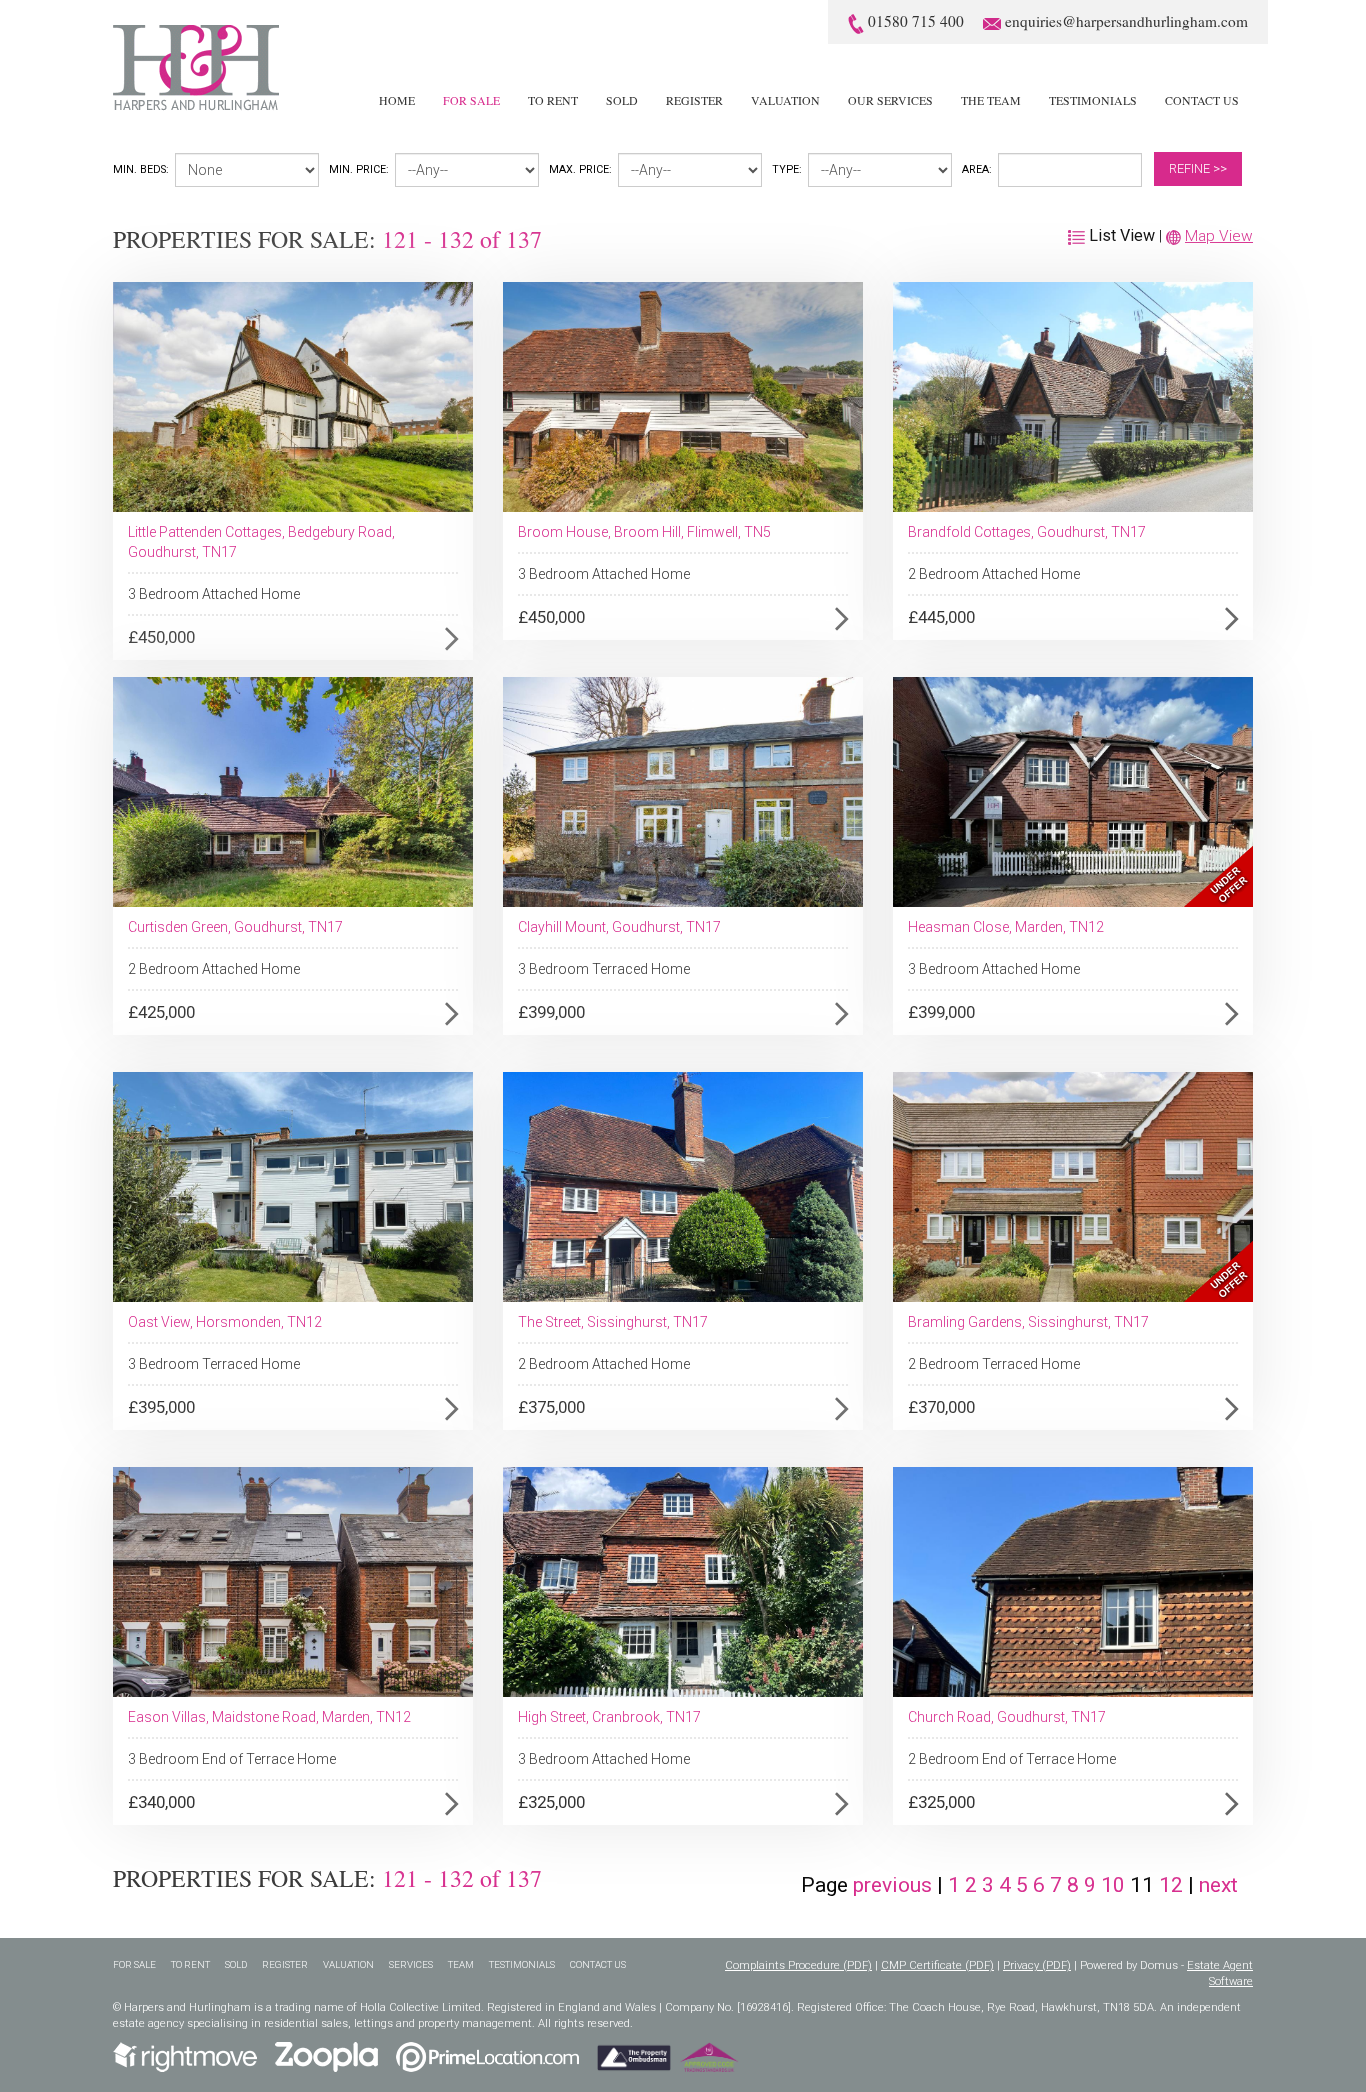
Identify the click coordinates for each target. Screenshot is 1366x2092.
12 (1173, 1885)
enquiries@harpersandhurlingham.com (1126, 21)
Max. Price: (580, 169)
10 (1115, 1885)
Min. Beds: (141, 169)
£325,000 (551, 1802)
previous (892, 1885)
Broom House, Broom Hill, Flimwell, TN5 (644, 532)
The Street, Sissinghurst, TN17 (613, 1322)
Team (461, 1964)
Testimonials (1093, 100)
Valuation (785, 100)
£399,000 (551, 1012)
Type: (787, 169)
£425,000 (161, 1012)
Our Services (890, 100)
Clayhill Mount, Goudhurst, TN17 (619, 927)
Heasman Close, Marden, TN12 (1006, 927)
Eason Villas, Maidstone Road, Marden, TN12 (269, 1717)
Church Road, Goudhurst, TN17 (1007, 1717)
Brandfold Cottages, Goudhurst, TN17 (1027, 532)
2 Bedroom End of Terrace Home (1012, 1759)
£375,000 (551, 1407)
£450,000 (161, 637)
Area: (977, 169)
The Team (991, 100)
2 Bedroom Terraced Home (994, 1364)
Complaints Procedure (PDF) (798, 1965)
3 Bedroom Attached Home (214, 594)
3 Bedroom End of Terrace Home (232, 1759)
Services (411, 1964)
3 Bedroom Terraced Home (604, 969)
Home (397, 100)
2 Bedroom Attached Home (994, 574)
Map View (1219, 236)
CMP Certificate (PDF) (937, 1965)
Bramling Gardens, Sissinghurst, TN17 (1028, 1322)
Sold (622, 100)
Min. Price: (359, 169)
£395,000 (161, 1407)
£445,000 (941, 617)
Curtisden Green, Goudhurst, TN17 (235, 927)
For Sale (471, 100)
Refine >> (1198, 168)
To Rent (553, 100)
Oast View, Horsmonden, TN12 (225, 1322)
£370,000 (941, 1407)
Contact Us (1202, 100)
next (1218, 1885)
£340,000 (161, 1802)
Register (694, 100)
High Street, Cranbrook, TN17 (609, 1717)
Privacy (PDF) (1037, 1965)
